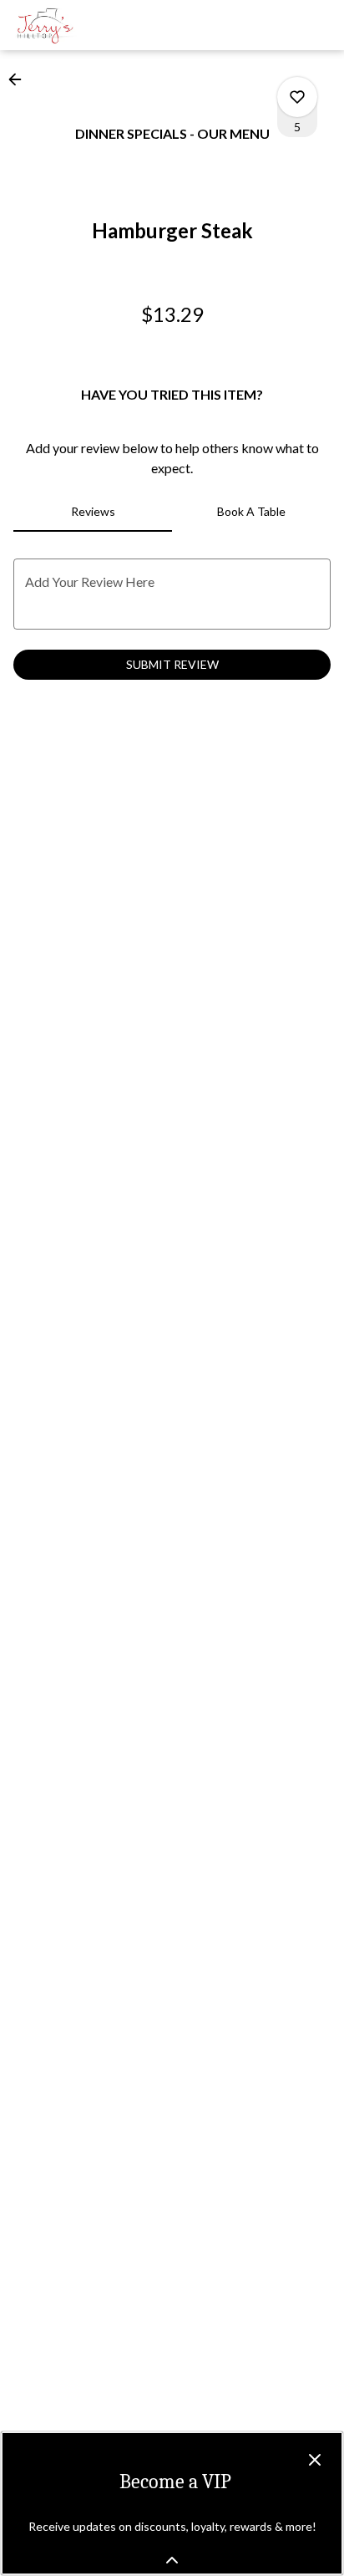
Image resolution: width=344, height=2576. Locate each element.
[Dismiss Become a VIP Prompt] (315, 2460)
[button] (20, 79)
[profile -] (279, 24)
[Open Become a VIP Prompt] (172, 2560)
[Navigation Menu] (321, 25)
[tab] (93, 512)
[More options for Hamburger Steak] (297, 97)
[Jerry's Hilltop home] (89, 25)
